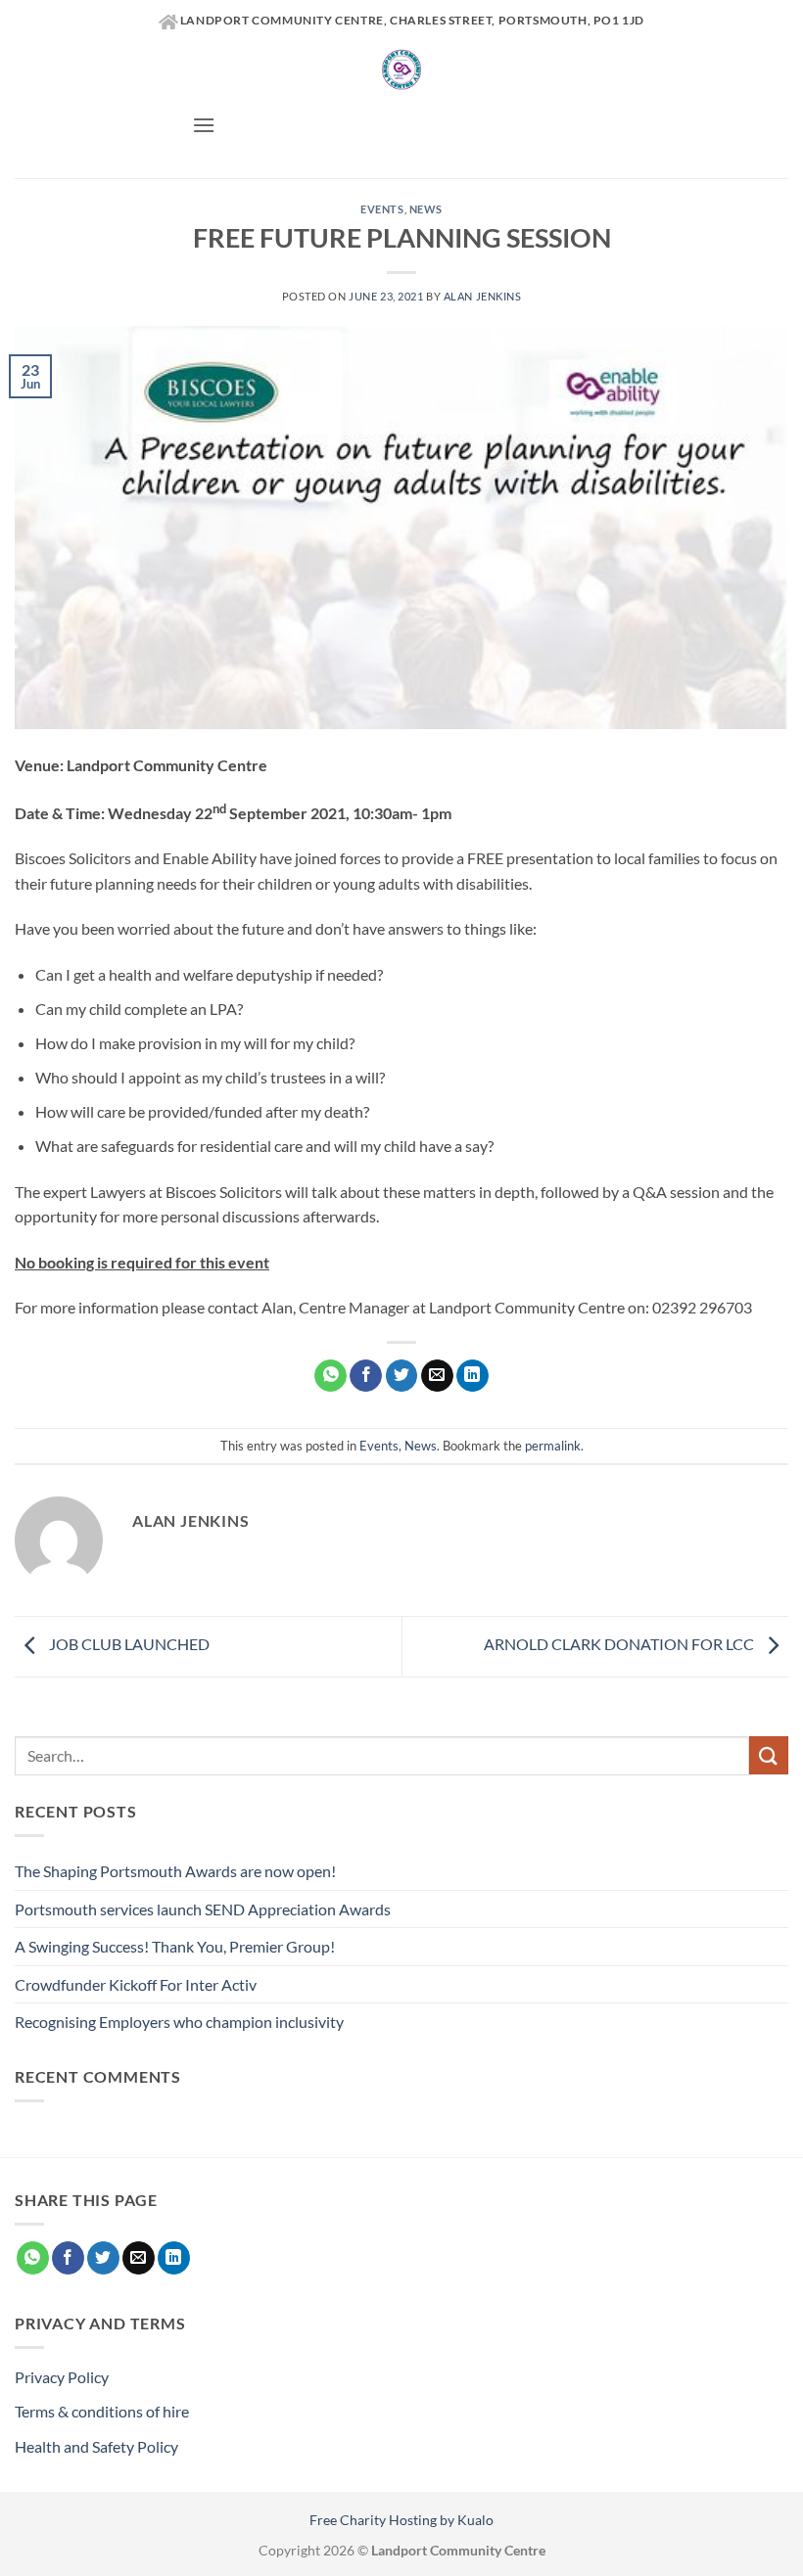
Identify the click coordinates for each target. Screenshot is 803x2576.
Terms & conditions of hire (102, 2411)
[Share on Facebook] (366, 1376)
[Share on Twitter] (402, 1376)
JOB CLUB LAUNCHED (128, 1644)
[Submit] (769, 1755)
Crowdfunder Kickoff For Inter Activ (136, 1984)
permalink (553, 1446)
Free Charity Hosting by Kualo (401, 2520)
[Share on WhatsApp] (331, 1376)
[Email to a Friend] (437, 1376)
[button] (204, 125)
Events (382, 209)
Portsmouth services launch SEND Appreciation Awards (203, 1909)
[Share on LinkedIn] (472, 1376)
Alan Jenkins (483, 296)
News (426, 209)
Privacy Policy (62, 2377)
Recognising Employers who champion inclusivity (179, 2022)
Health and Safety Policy (96, 2446)
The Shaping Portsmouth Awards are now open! (175, 1871)
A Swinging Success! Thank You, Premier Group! (175, 1946)
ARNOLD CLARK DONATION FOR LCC (620, 1644)
